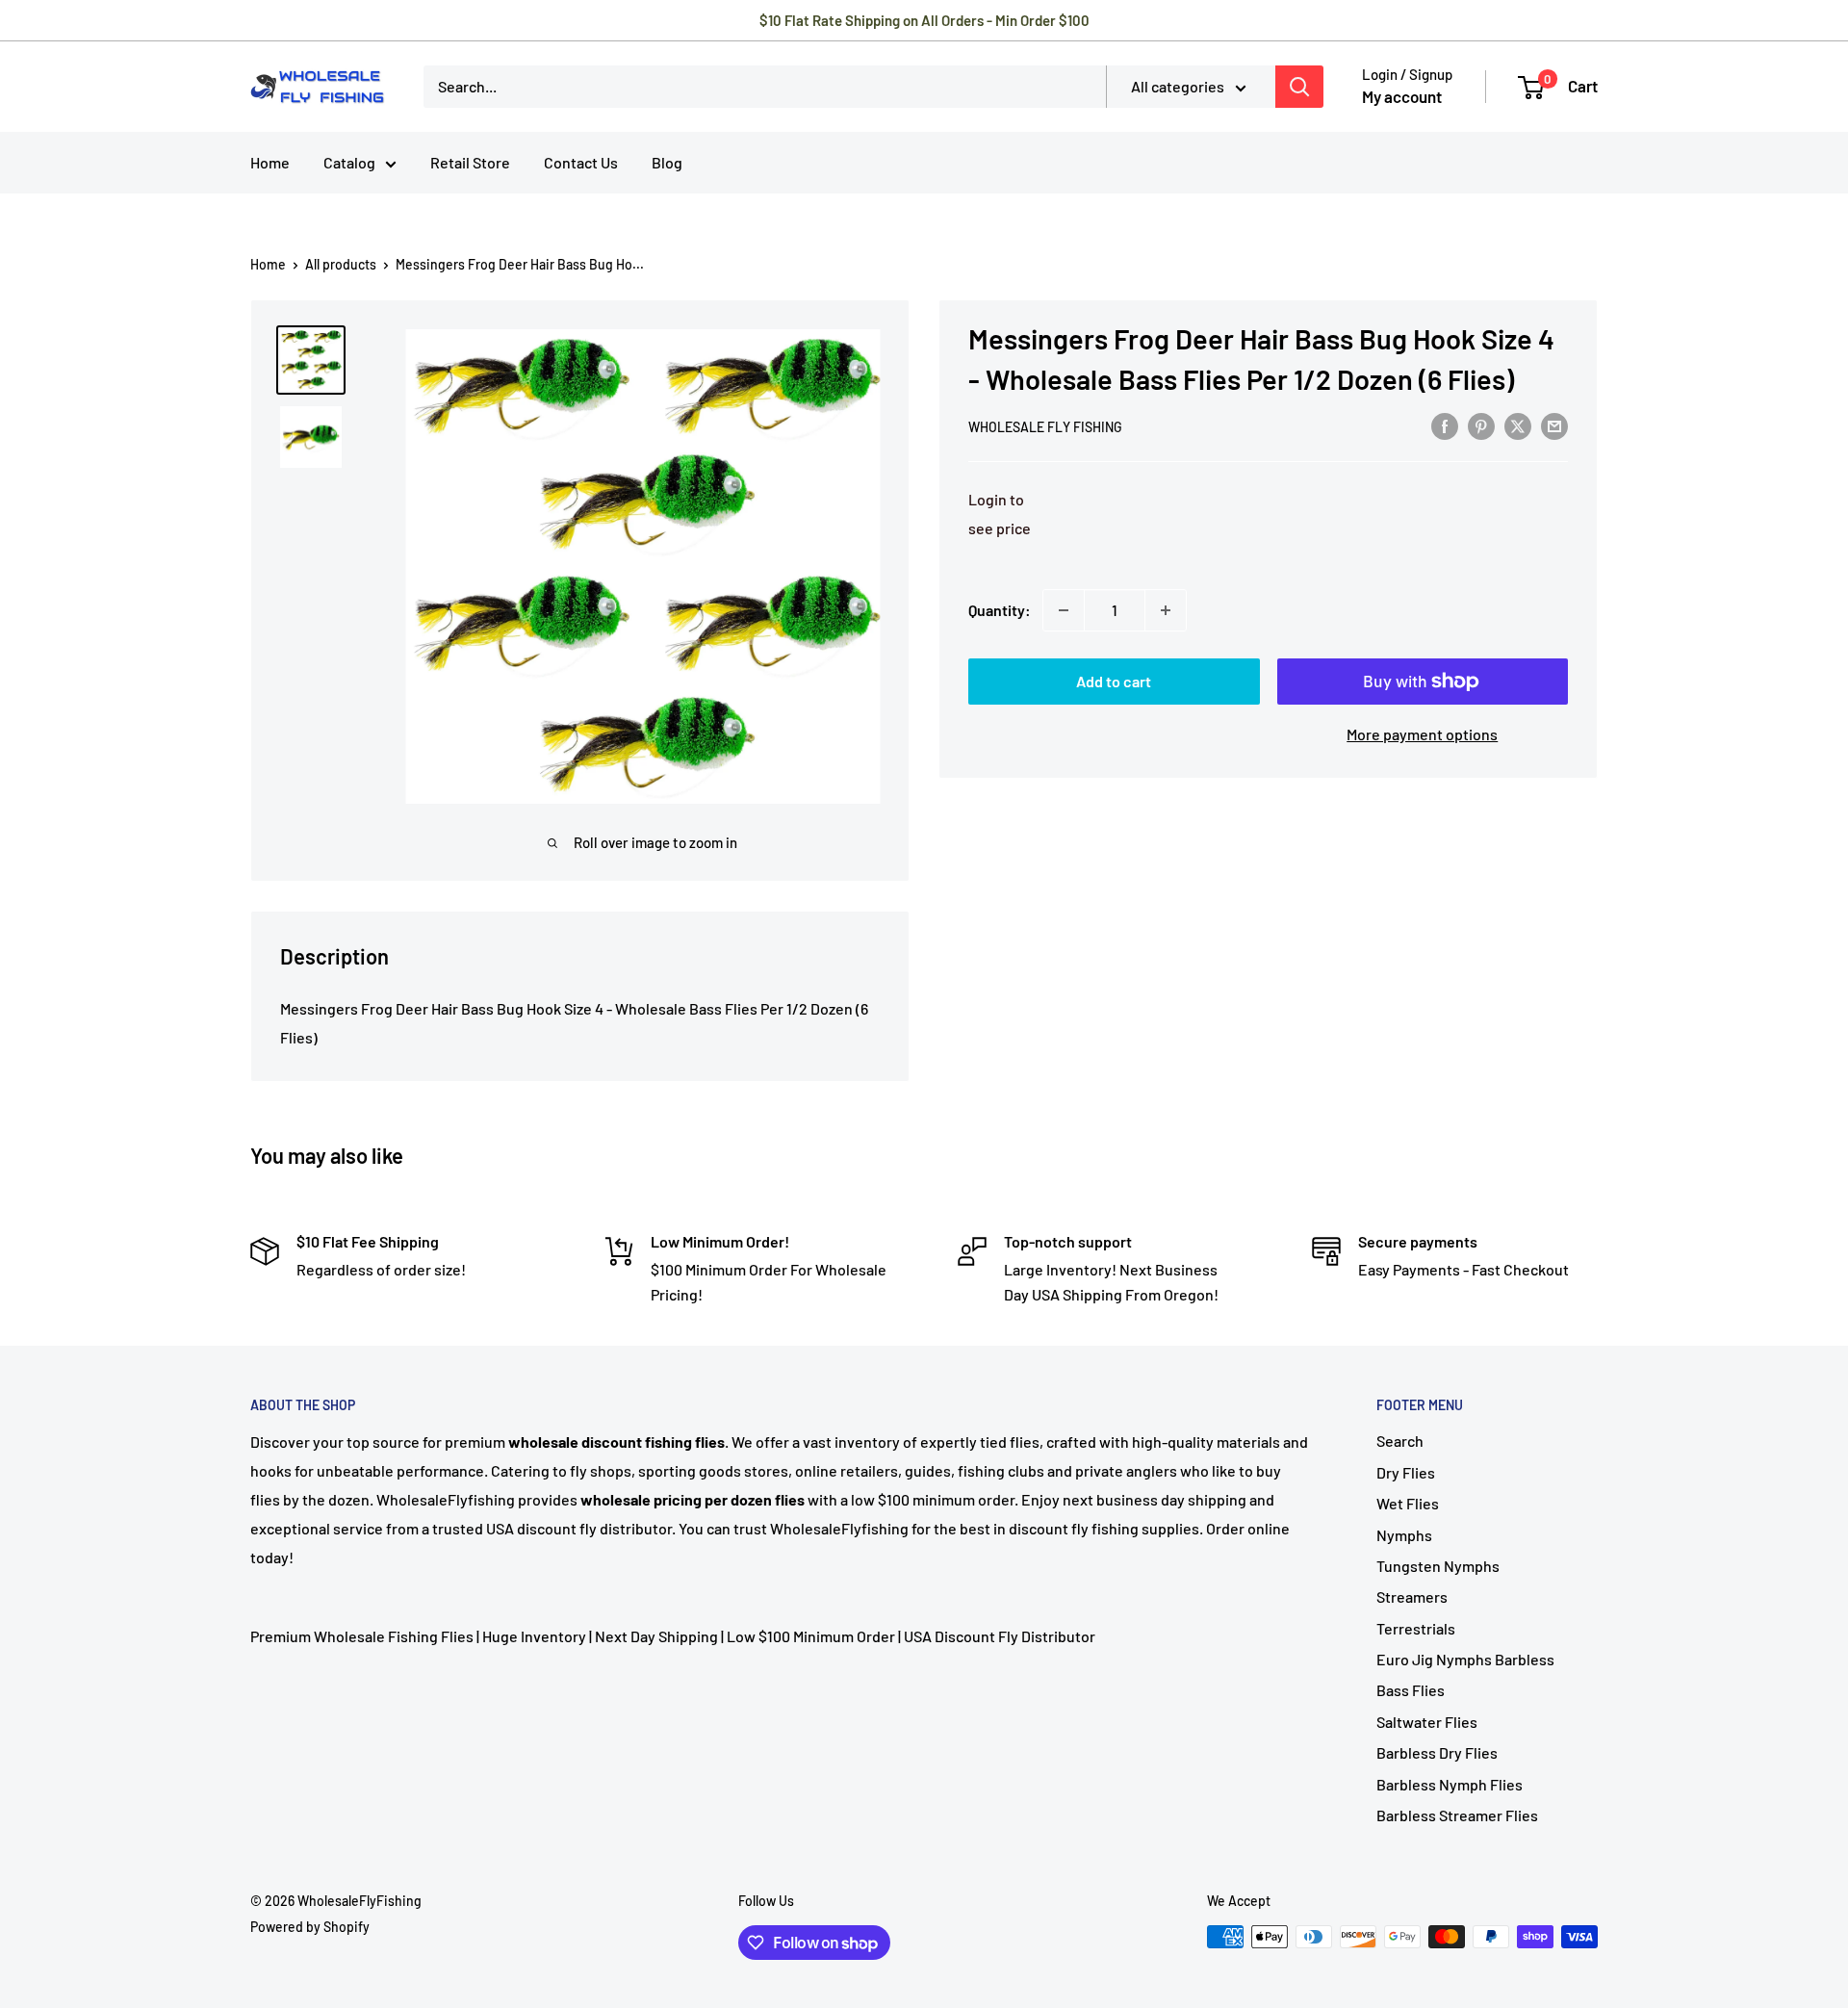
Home (270, 162)
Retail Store (470, 162)
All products (341, 264)
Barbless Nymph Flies (1450, 1784)
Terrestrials (1416, 1628)
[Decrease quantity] (1064, 610)
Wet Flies (1408, 1503)
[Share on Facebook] (1445, 425)
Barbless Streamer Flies (1457, 1815)
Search (1400, 1441)
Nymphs (1404, 1535)
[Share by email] (1554, 425)
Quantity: (1000, 610)
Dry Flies (1406, 1472)
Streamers (1412, 1596)
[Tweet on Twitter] (1518, 425)
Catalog (349, 162)
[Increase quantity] (1166, 610)
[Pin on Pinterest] (1481, 425)
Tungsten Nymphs (1438, 1566)
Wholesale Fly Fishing (1045, 427)
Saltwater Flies (1427, 1722)
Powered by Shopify (310, 1927)
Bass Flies (1411, 1690)
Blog (667, 162)
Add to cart (1114, 681)
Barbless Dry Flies (1437, 1752)
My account (1402, 96)
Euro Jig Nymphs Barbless (1465, 1659)
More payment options (1422, 734)
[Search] (1299, 87)
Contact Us (581, 162)
